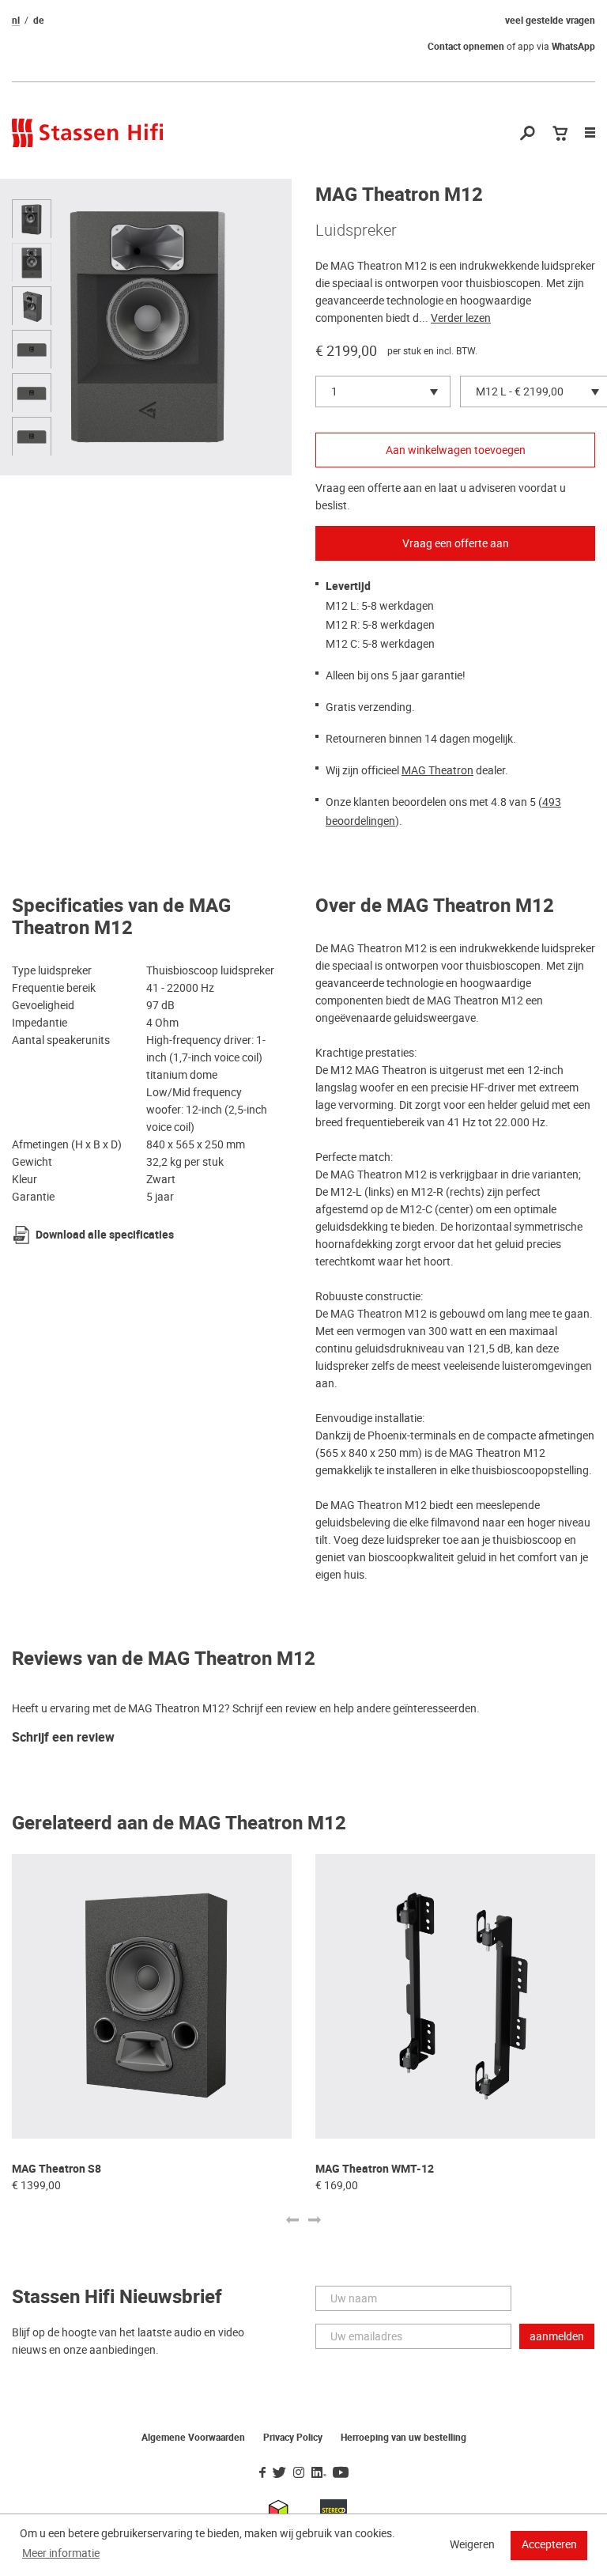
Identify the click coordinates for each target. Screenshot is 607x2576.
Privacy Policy (293, 2438)
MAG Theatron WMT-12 (375, 2169)
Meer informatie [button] (61, 2553)
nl (16, 21)
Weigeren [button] (472, 2544)
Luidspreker (356, 230)
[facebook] (262, 2473)
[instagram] (299, 2473)
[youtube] (341, 2473)
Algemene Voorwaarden (193, 2438)
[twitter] (279, 2473)
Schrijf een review (63, 1738)
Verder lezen (461, 318)
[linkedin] (319, 2473)
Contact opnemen (466, 47)
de (39, 21)
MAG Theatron (437, 770)
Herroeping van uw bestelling (403, 2438)
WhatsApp (573, 47)
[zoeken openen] (528, 134)
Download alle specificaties (105, 1235)
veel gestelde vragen (550, 21)
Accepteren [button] (549, 2544)
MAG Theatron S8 (57, 2169)
